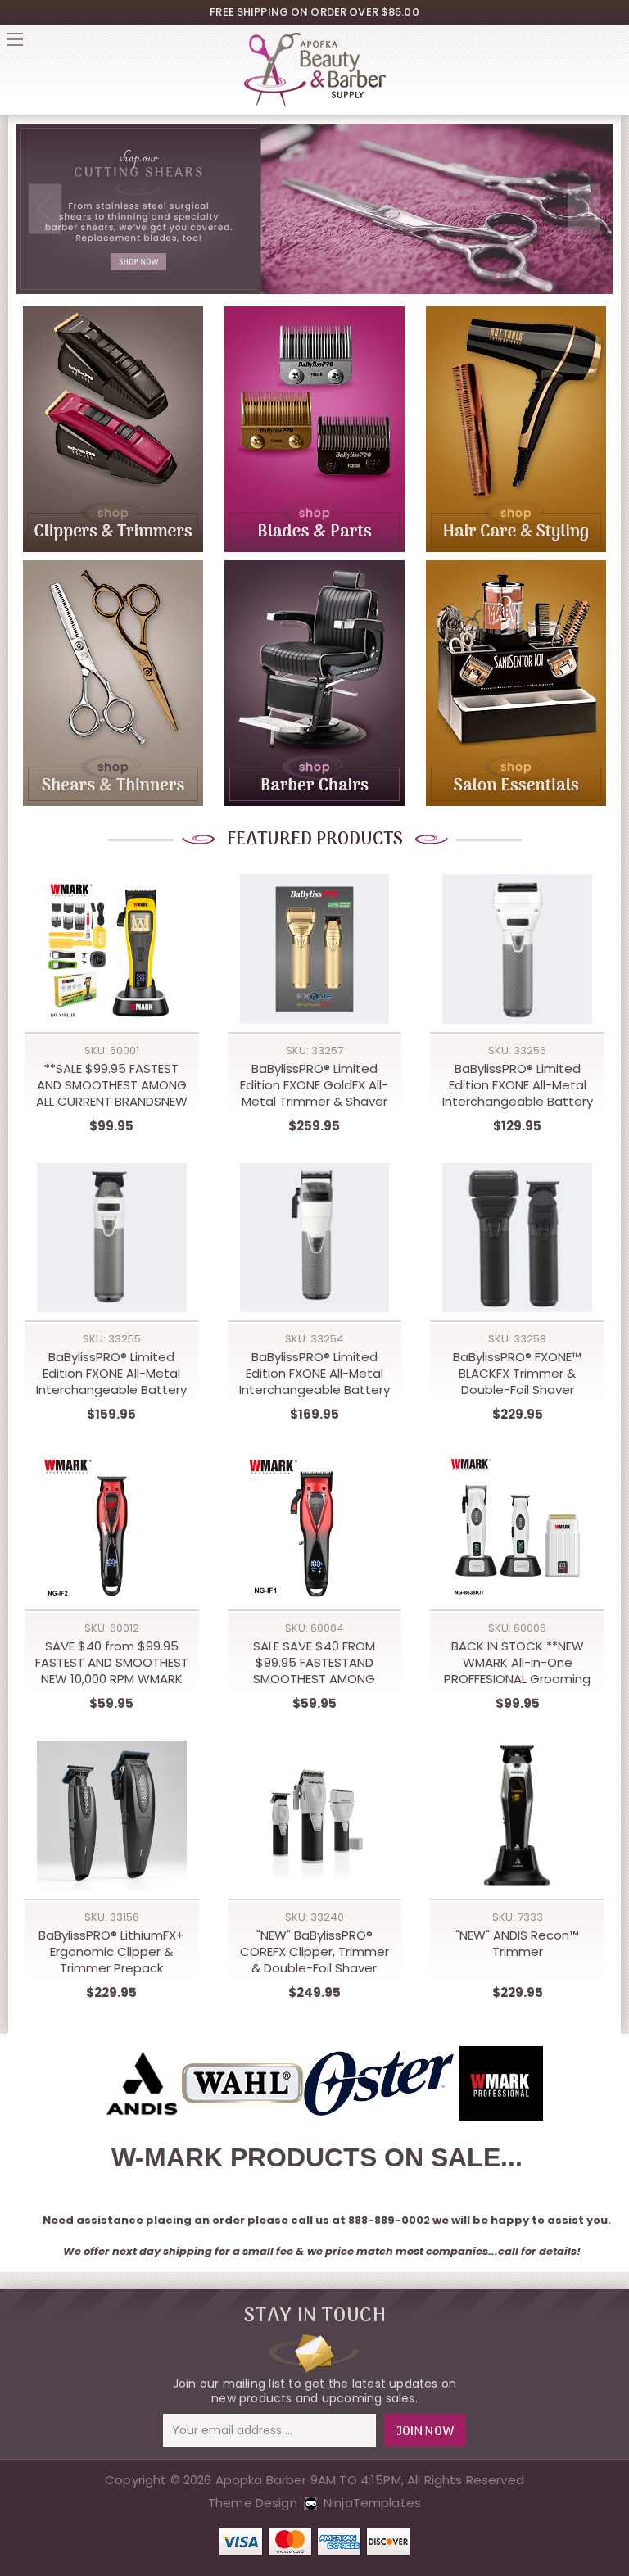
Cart (614, 44)
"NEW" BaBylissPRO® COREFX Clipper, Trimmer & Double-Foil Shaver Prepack (314, 1952)
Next (584, 209)
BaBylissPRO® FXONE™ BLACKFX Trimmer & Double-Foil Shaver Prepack (517, 1374)
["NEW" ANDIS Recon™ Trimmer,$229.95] (517, 1815)
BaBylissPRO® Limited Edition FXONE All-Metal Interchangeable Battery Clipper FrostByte (314, 1374)
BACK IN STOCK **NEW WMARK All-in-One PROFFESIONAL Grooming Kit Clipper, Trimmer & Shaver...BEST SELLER (517, 1663)
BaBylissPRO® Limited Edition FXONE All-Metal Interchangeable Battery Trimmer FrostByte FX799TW (111, 1374)
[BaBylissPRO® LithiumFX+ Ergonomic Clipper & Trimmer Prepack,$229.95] (112, 1815)
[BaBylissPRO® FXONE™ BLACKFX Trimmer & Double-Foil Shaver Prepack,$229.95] (517, 1238)
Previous (45, 209)
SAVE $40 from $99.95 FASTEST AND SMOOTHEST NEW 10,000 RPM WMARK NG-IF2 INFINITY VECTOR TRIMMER (112, 1663)
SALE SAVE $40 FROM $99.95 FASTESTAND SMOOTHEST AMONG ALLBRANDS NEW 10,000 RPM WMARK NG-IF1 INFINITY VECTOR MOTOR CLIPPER (314, 1663)
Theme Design (253, 2503)
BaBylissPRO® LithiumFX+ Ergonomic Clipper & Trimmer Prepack (111, 1952)
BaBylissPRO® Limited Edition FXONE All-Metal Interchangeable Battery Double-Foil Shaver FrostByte (518, 1085)
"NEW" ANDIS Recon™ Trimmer (517, 1944)
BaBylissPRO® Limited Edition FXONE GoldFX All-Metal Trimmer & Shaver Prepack (314, 1085)
